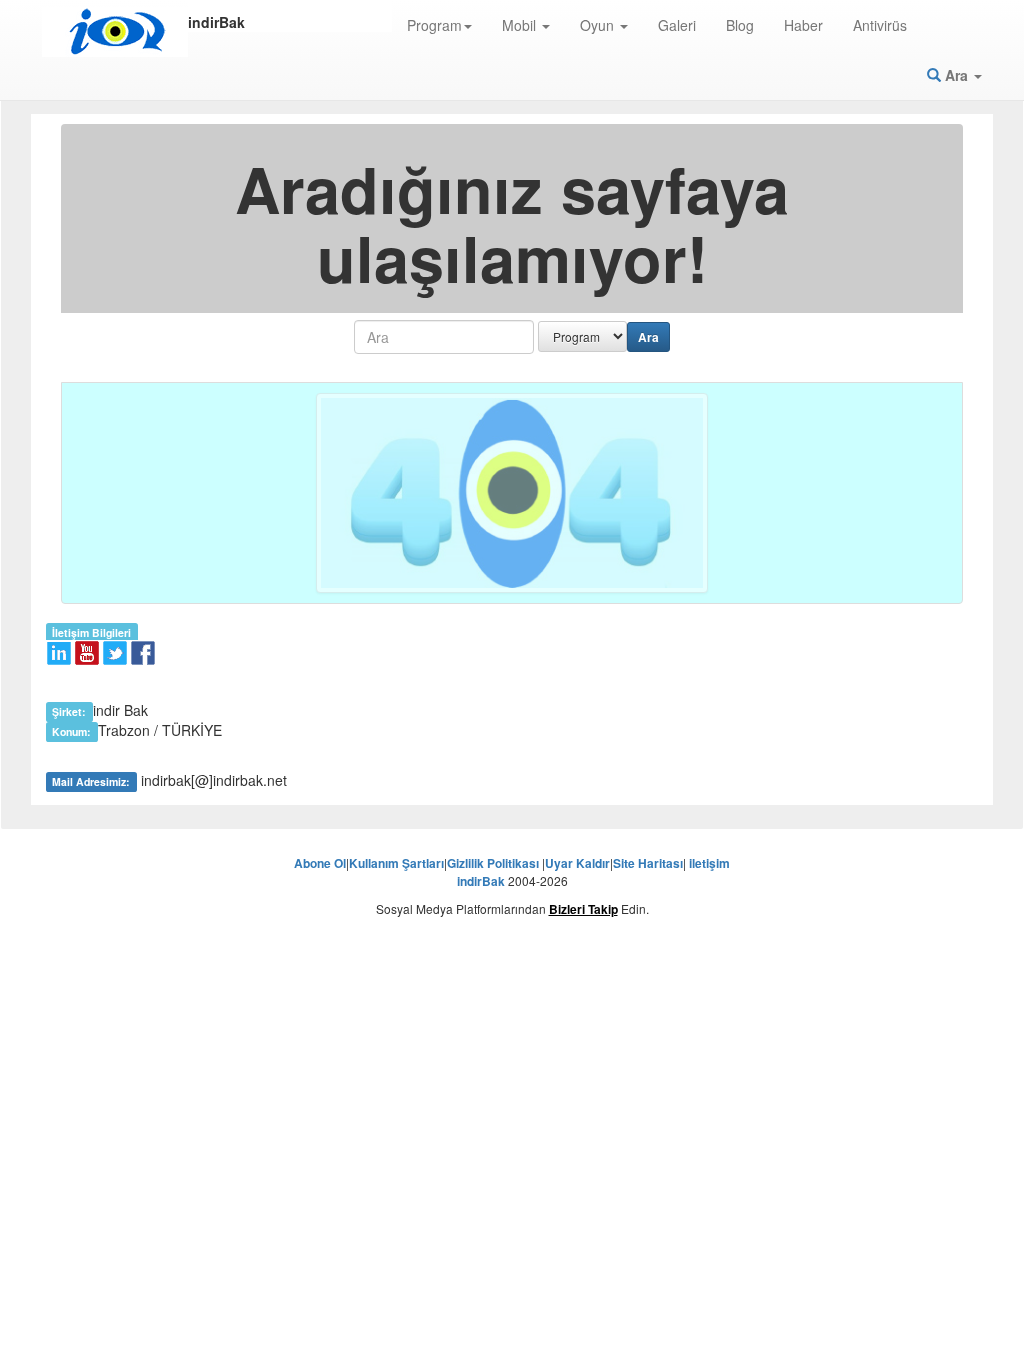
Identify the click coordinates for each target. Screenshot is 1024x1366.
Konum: (71, 731)
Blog (740, 25)
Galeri (677, 25)
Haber (803, 25)
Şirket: (69, 711)
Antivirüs (880, 25)
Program (434, 25)
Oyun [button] (599, 25)
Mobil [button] (521, 25)
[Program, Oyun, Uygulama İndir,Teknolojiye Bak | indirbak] (115, 32)
